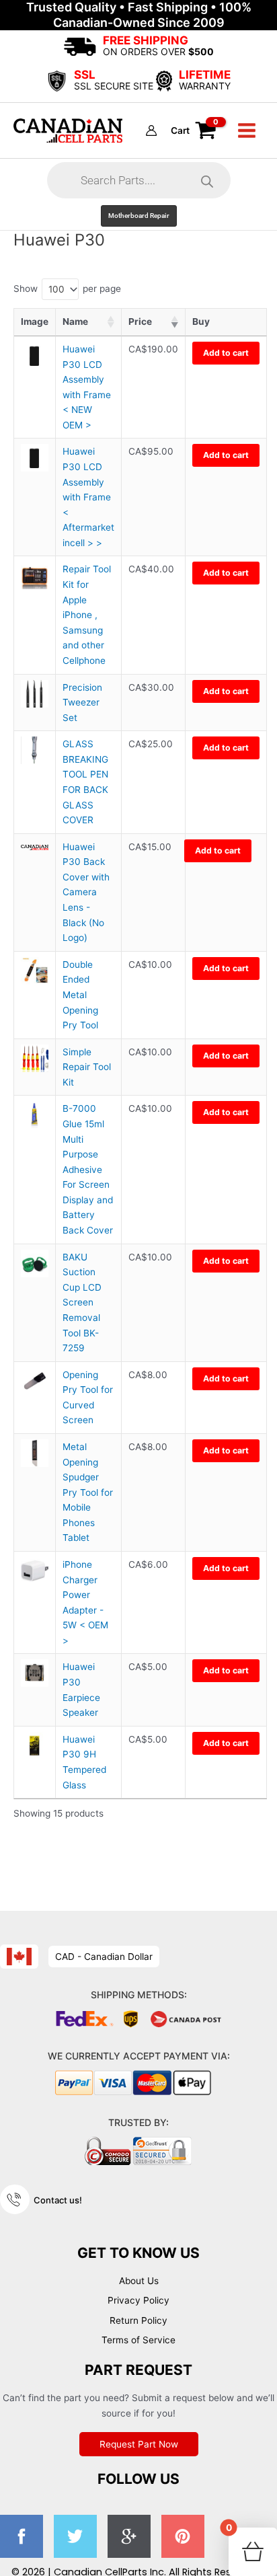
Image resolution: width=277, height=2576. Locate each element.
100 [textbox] (56, 289)
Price (140, 321)
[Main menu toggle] (247, 130)
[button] (139, 216)
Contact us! (58, 2200)
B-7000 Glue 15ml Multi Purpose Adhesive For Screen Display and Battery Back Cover (88, 1169)
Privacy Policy (138, 2300)
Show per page (67, 289)
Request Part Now (139, 2444)
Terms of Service (138, 2340)
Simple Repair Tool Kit (87, 1067)
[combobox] (60, 289)
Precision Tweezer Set (82, 703)
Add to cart (226, 353)
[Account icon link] (151, 130)
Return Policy (138, 2320)
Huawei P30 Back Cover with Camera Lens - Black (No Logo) (86, 892)
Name (75, 321)
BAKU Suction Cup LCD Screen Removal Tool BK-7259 (82, 1302)
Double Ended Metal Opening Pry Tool (80, 995)
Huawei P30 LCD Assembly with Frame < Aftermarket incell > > (88, 497)
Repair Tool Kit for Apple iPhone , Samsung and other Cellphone (87, 614)
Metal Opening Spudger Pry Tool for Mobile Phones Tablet (88, 1492)
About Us (139, 2281)
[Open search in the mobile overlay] (139, 180)
